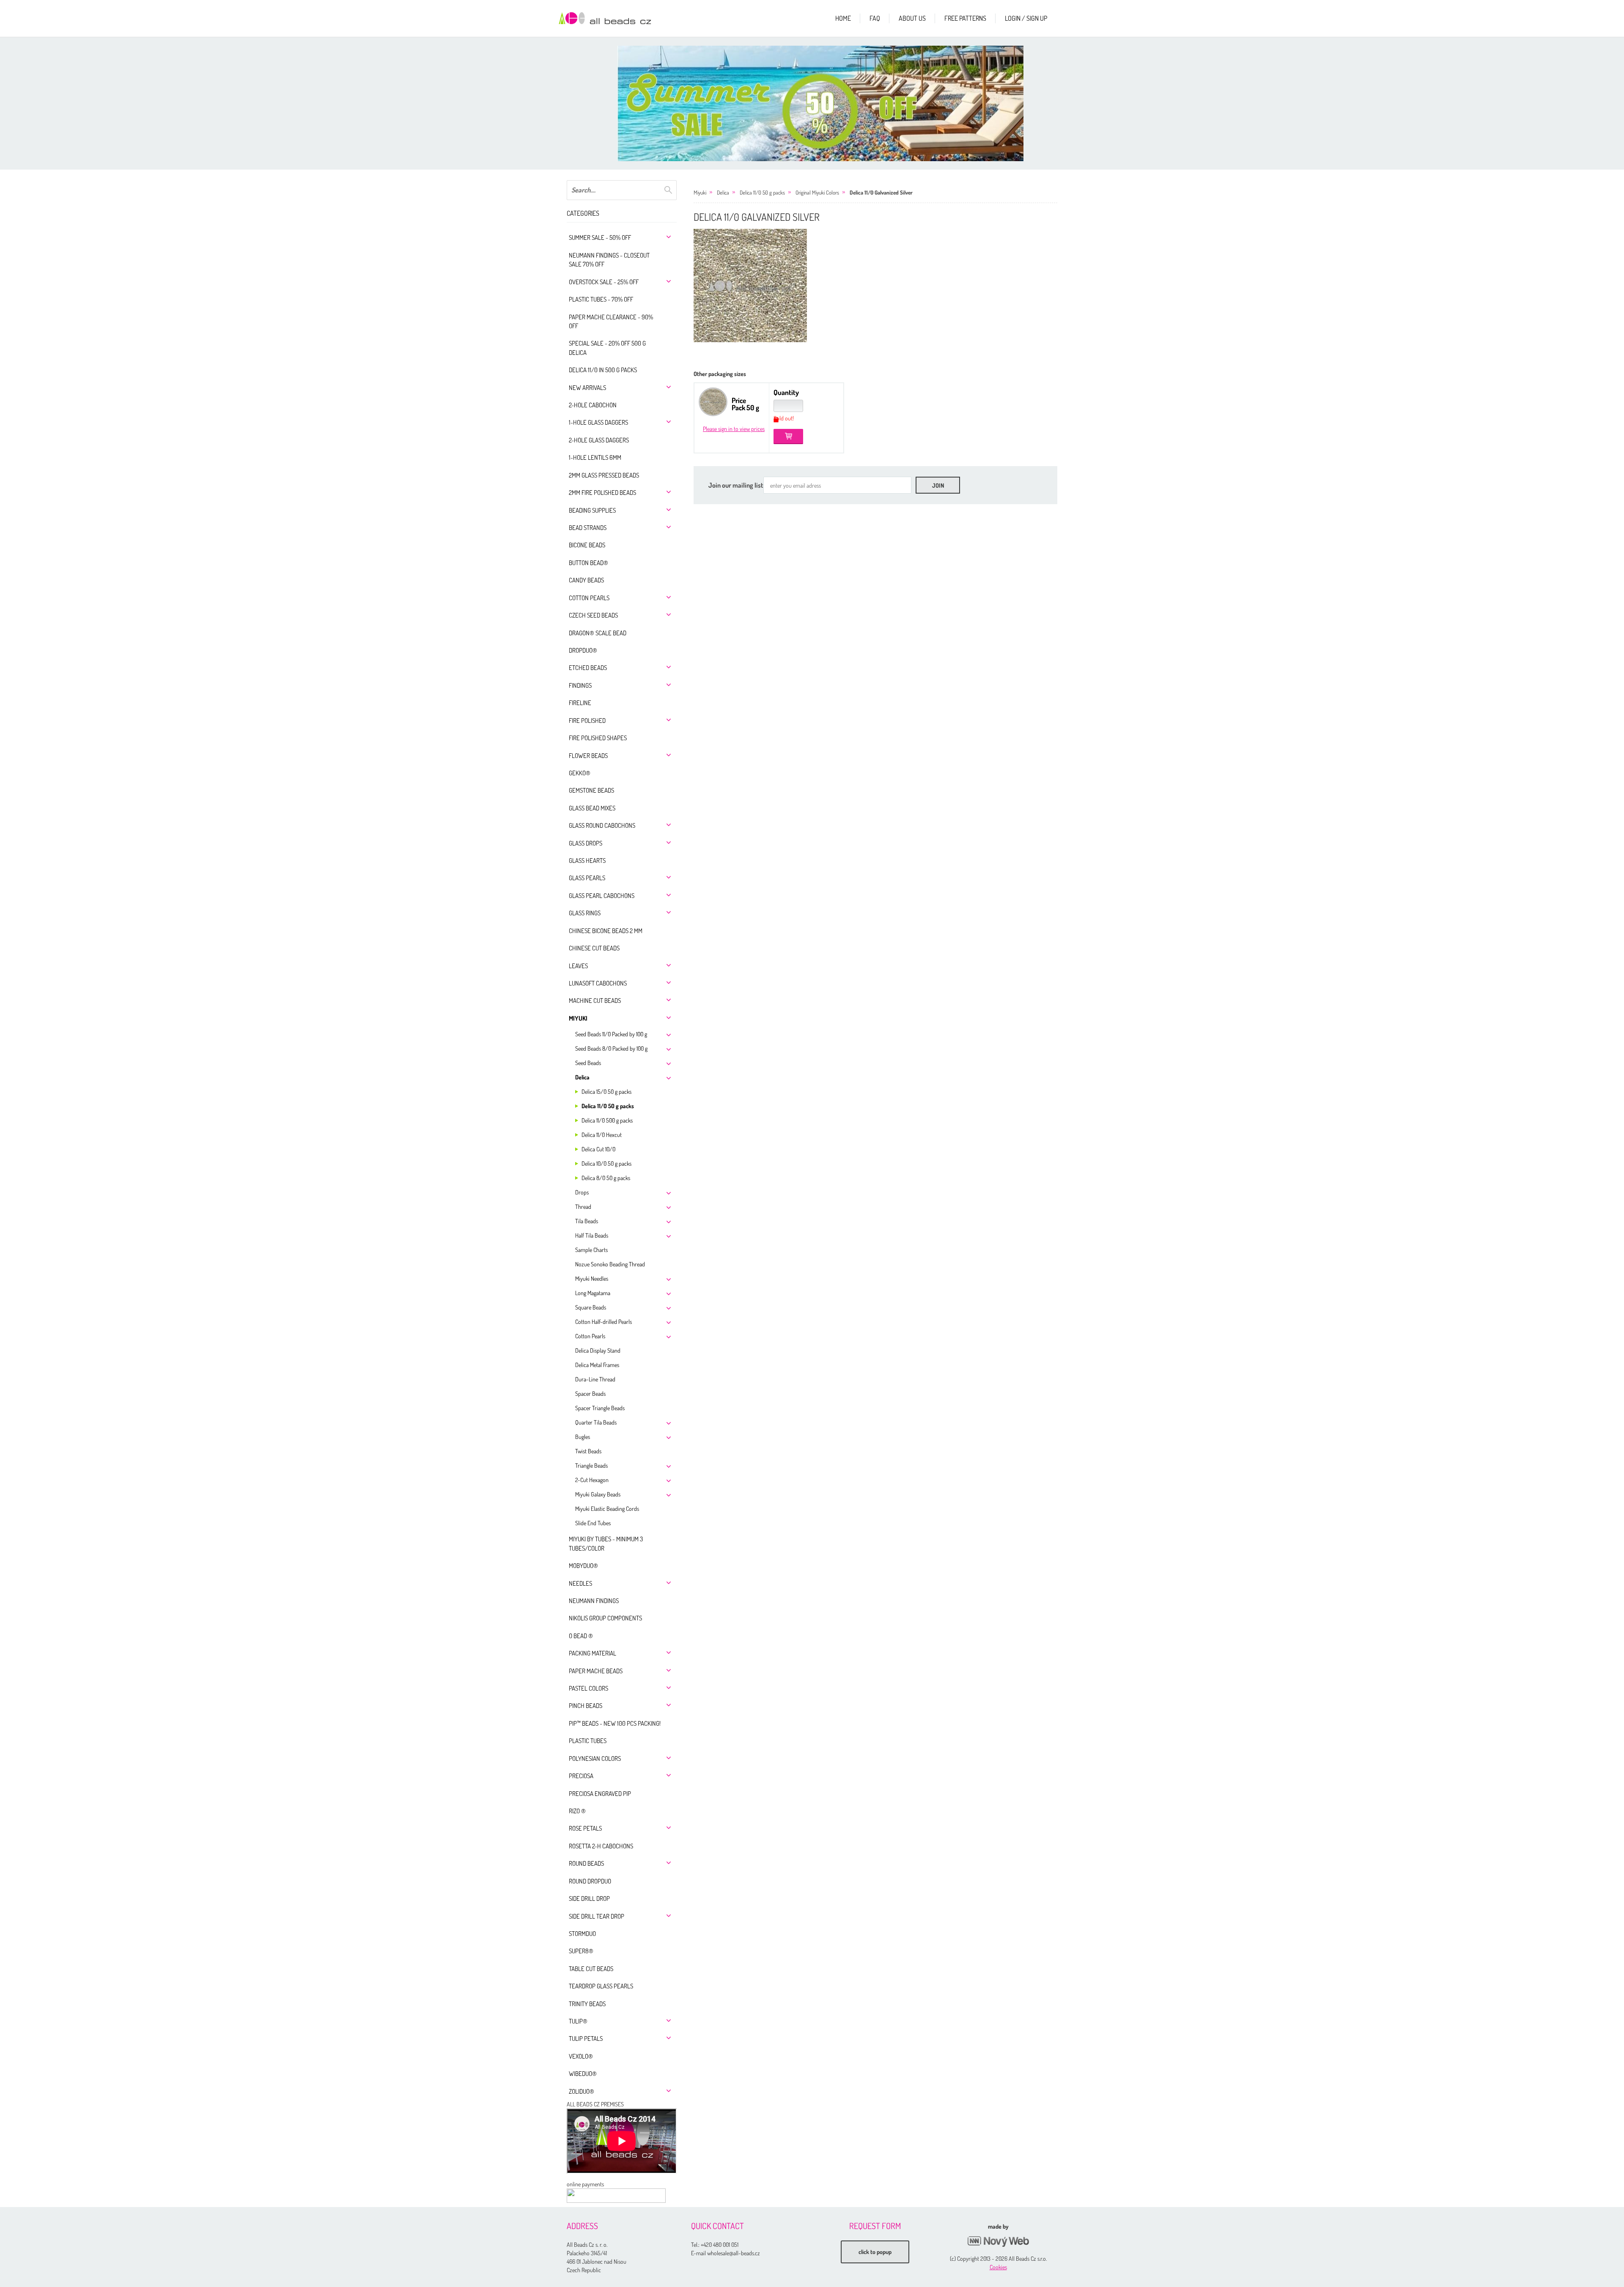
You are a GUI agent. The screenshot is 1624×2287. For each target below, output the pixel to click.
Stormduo (582, 1934)
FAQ (875, 18)
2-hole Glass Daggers (599, 440)
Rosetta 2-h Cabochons (601, 1846)
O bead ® (581, 1636)
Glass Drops (586, 843)
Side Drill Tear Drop (597, 1916)
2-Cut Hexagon (592, 1480)
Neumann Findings (594, 1601)
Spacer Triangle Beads (600, 1408)
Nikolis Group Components (605, 1618)
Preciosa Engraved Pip (600, 1794)
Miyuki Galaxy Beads (598, 1494)
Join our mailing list (736, 485)
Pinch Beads (586, 1706)
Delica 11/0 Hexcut (602, 1135)
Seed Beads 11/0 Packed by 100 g (611, 1034)
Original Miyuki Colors (817, 192)
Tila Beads (587, 1221)
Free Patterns (965, 18)
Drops (582, 1192)
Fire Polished (587, 721)
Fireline (580, 703)
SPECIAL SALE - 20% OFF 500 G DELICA (607, 348)
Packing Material (593, 1653)
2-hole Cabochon (593, 405)
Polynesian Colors (595, 1758)
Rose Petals (585, 1828)
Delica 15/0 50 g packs (606, 1091)
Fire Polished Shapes (598, 738)
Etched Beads (588, 668)
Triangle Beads (591, 1465)
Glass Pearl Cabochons (602, 896)
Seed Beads (588, 1063)
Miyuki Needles (592, 1278)
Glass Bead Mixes (592, 808)
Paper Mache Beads (596, 1671)
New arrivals (587, 388)
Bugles (583, 1437)
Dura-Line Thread (595, 1379)
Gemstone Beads (591, 790)
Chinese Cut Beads (594, 948)
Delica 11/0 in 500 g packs (603, 370)
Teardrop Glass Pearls (601, 1986)
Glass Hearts (587, 861)
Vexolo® (581, 2056)
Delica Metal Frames (597, 1365)
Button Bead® (588, 563)
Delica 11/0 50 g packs (608, 1106)
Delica (582, 1077)
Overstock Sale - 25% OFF (604, 282)
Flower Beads (588, 756)
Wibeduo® (583, 2074)
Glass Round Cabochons (602, 825)
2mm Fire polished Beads (602, 493)
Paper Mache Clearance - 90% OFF (611, 321)
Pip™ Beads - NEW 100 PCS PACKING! (615, 1723)
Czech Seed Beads (593, 615)
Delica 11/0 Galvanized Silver (881, 192)
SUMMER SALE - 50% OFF (600, 237)
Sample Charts (591, 1250)
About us (912, 18)
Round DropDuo (590, 1881)
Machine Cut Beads (595, 1001)
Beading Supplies (592, 510)
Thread (583, 1207)
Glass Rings (585, 913)
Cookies (998, 2267)
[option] (820, 103)
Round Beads (586, 1863)
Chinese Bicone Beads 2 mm (606, 931)
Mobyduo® (583, 1566)
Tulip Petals (586, 2039)
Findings (580, 685)
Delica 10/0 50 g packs (606, 1163)
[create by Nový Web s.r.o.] (998, 2242)
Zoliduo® (582, 2091)
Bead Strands (588, 528)
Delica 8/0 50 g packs (606, 1178)
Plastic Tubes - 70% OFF (601, 299)
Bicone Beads (587, 545)
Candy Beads (586, 580)
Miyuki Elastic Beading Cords (607, 1509)
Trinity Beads (587, 2004)
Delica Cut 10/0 (598, 1149)
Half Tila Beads (592, 1235)
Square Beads (591, 1307)
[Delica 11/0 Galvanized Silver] (750, 286)
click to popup (875, 2252)
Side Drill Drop (589, 1899)
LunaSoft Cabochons (598, 983)
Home (843, 18)
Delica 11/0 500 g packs (607, 1120)
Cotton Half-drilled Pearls (604, 1322)
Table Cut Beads (591, 1969)
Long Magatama (593, 1293)
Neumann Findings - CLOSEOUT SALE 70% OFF (609, 260)
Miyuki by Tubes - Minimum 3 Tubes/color (606, 1543)
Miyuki (578, 1018)
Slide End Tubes (593, 1523)
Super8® (581, 1951)
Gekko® (580, 773)
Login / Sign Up (1026, 18)
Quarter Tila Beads (596, 1422)
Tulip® (578, 2021)
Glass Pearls (587, 878)
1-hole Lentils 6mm (595, 457)
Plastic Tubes (588, 1741)
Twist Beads (588, 1451)
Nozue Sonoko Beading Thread (610, 1264)
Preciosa (581, 1776)
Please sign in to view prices (734, 429)
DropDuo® (583, 650)
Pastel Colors (588, 1688)
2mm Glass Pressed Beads (604, 475)
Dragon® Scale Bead (598, 633)
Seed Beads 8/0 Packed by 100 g (611, 1048)
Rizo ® (577, 1811)
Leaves (578, 966)
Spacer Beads (590, 1393)
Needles (580, 1583)
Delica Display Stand (598, 1350)
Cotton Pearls (589, 598)
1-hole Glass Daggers (598, 422)
